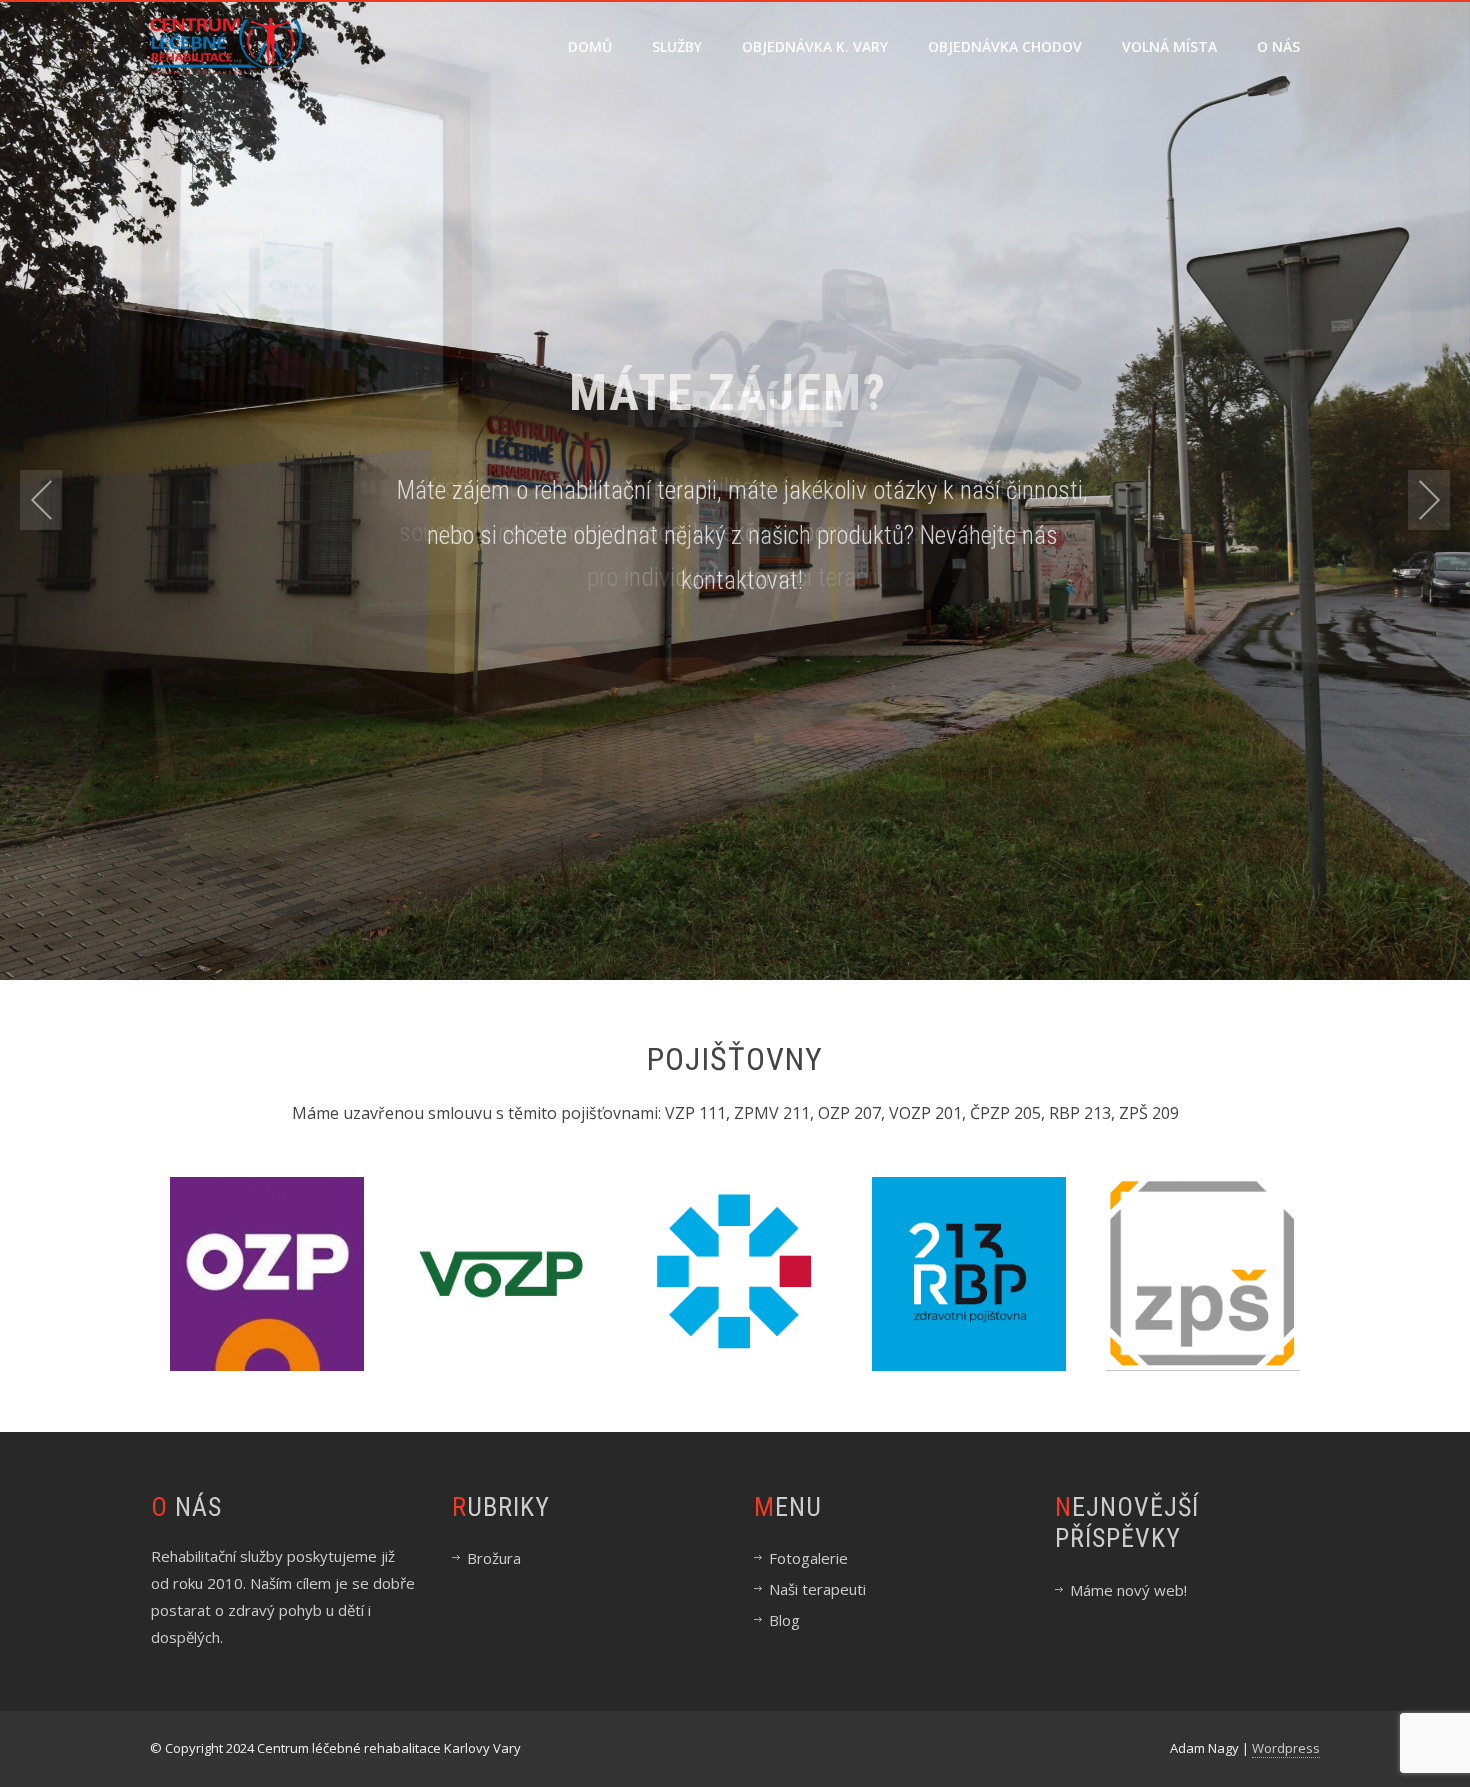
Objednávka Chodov (1005, 46)
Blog (784, 1620)
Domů (590, 46)
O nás (1278, 46)
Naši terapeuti (817, 1589)
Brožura (494, 1558)
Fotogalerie (808, 1558)
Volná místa (1169, 46)
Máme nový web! (1128, 1590)
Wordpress (1286, 1748)
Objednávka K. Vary (815, 46)
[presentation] (41, 500)
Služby (677, 46)
